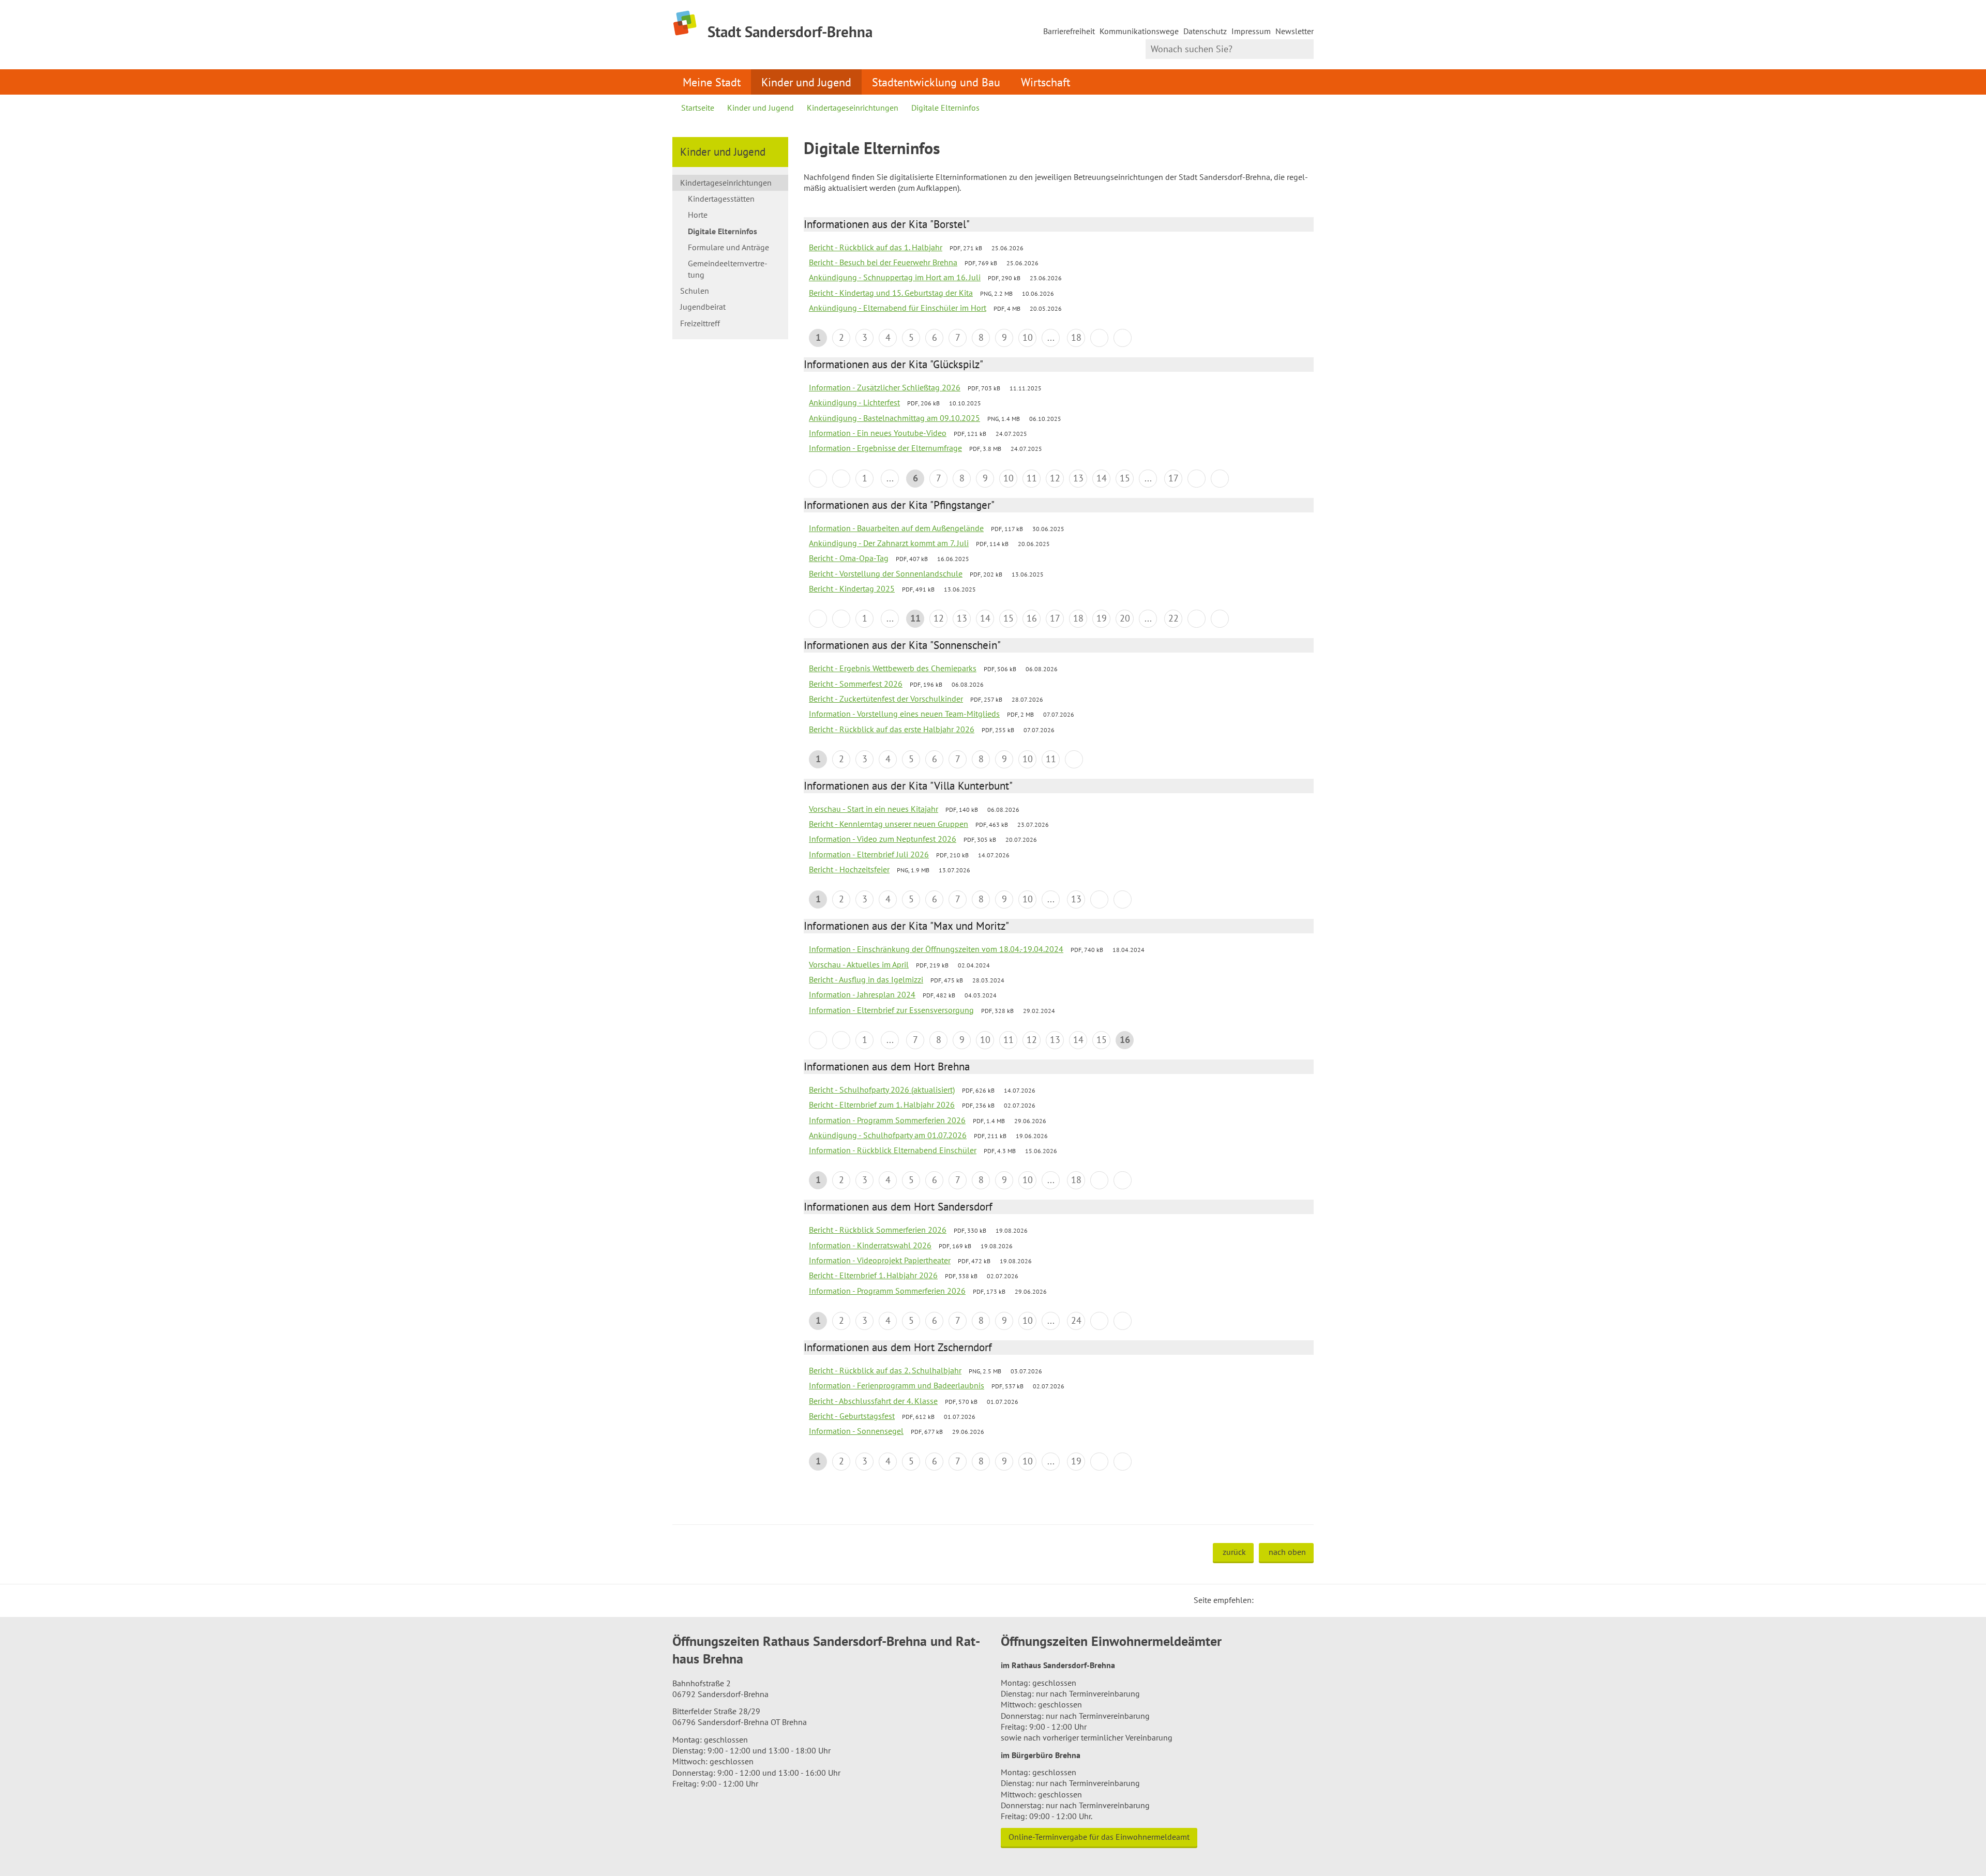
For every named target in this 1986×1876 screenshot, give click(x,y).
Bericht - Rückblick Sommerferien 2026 (878, 1230)
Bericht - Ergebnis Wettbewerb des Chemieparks (893, 668)
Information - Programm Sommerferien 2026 (887, 1120)
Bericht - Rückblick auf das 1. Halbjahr (876, 247)
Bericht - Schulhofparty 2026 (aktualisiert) (882, 1090)
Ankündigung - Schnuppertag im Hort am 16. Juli (895, 277)
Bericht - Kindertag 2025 (852, 588)
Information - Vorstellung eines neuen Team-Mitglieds (904, 714)
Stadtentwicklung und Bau (936, 82)
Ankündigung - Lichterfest (854, 402)
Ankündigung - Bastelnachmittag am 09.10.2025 (894, 418)
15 (1125, 478)
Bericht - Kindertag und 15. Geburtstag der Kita (891, 293)
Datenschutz (1205, 31)
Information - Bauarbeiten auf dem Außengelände (896, 528)
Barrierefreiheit (1069, 31)
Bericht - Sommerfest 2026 (856, 684)
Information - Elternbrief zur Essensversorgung (891, 1010)
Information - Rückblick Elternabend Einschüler (893, 1150)
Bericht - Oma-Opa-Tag (849, 558)
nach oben (1287, 1552)
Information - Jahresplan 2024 (862, 994)
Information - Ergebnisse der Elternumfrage (885, 448)
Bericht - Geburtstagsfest (852, 1416)
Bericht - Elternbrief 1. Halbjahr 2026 (873, 1275)
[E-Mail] (1290, 1600)
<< (818, 479)
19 (1102, 618)
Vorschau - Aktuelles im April (859, 964)
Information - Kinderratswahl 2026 (870, 1245)
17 (1173, 478)
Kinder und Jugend (806, 82)
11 (1032, 478)
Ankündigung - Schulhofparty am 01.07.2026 (888, 1135)
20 (1125, 618)
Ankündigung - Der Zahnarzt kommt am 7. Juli (889, 543)
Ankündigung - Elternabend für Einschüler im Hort (898, 308)
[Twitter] (1265, 1600)
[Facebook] (1277, 1600)
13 (1078, 478)
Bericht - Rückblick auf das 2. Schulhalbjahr (885, 1370)
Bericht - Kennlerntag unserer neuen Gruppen (889, 824)
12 (1055, 478)
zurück (1234, 1552)
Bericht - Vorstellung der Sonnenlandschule (886, 573)
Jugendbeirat (703, 307)
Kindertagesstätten (721, 199)
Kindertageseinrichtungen (853, 108)
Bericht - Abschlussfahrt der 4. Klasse (873, 1401)
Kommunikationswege (1139, 31)
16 (1032, 618)
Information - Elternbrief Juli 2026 (869, 854)
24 (1076, 1320)
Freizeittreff (700, 323)
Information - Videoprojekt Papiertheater (880, 1260)
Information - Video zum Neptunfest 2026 (883, 839)
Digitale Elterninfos (945, 108)
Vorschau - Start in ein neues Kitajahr (874, 809)
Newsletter (1295, 31)
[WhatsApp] (1302, 1600)
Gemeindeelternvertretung (728, 269)
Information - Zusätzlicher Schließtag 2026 (885, 387)
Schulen (695, 291)
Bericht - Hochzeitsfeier (849, 869)
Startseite (698, 108)
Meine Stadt (712, 82)
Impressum (1251, 31)
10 (1028, 337)
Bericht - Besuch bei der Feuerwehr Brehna (883, 262)
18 (1076, 337)
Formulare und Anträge (728, 247)
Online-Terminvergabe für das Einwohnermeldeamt (1099, 1837)
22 (1173, 618)
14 (1102, 478)
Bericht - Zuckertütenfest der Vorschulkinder (886, 699)
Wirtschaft (1045, 82)
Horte (698, 215)
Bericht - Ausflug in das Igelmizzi (866, 979)
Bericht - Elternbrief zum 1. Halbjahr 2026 (882, 1105)
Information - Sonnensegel (856, 1431)
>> (1123, 338)
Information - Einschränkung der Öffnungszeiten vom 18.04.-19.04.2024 (936, 949)
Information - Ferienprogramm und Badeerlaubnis (897, 1385)
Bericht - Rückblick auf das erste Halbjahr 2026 (892, 729)
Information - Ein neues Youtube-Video (878, 433)
